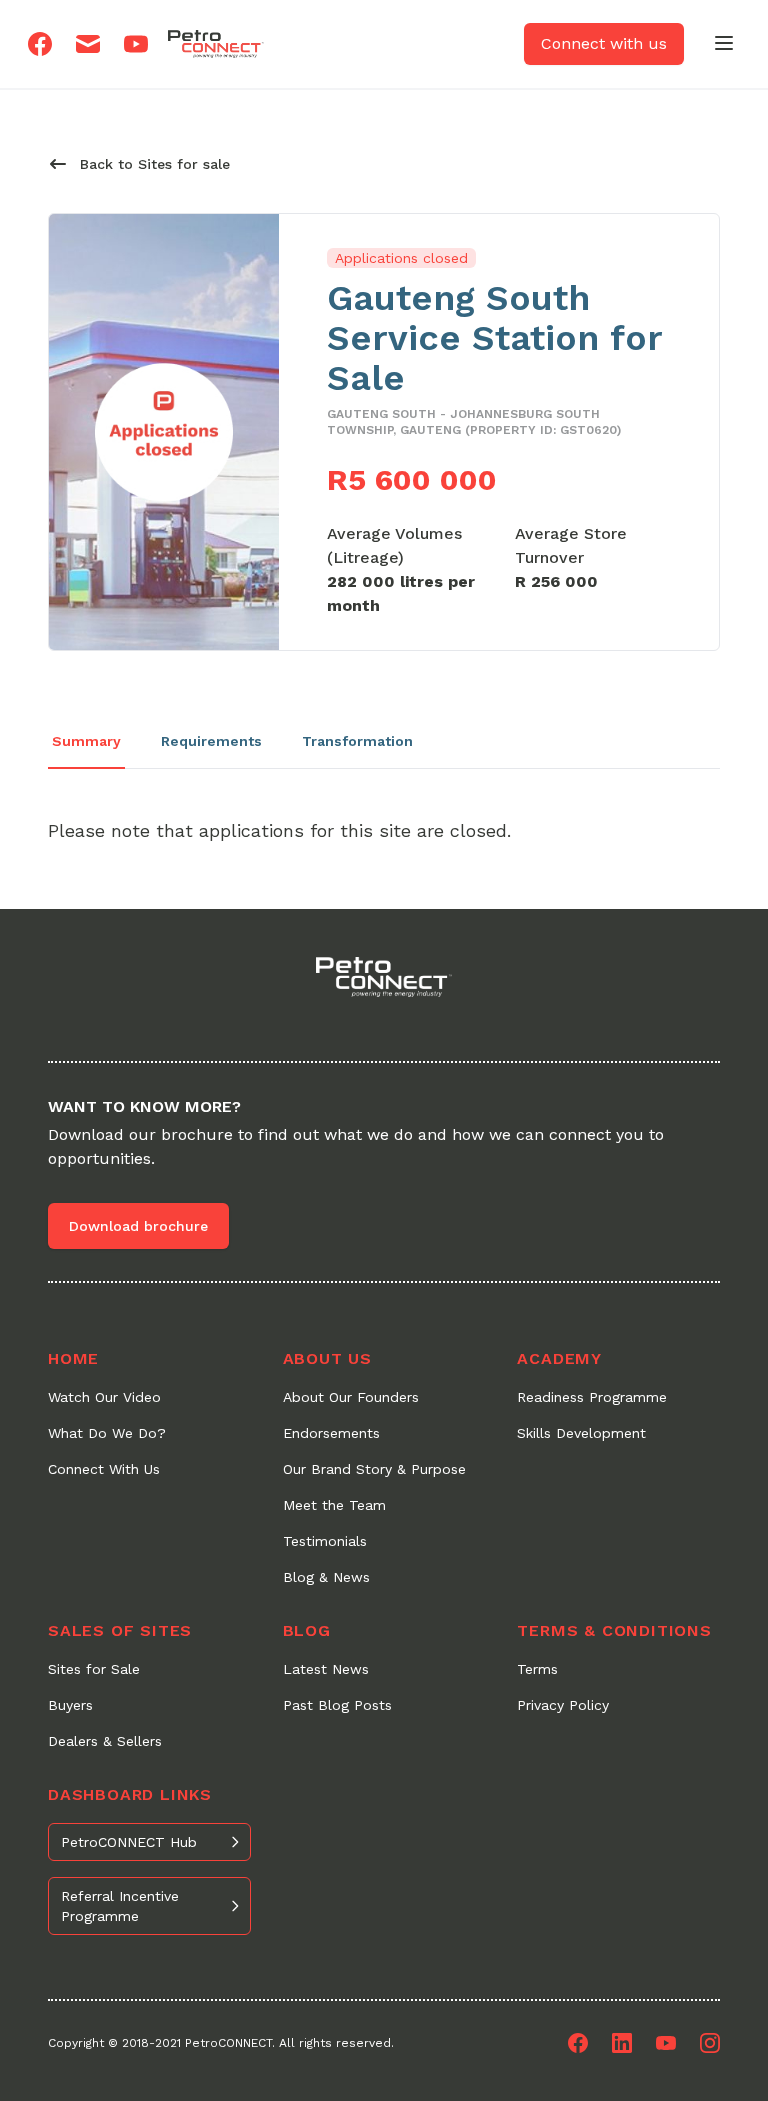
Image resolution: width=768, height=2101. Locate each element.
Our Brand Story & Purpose (374, 1469)
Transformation (357, 741)
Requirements (211, 741)
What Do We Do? (107, 1433)
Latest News (326, 1669)
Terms (537, 1669)
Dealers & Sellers (105, 1741)
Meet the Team (334, 1505)
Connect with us (604, 43)
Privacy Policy (563, 1705)
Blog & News (326, 1577)
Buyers (70, 1705)
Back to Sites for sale (155, 164)
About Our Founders (351, 1397)
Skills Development (581, 1433)
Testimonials (325, 1541)
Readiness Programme (592, 1397)
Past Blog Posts (337, 1705)
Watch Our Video (104, 1397)
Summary (86, 741)
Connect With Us (104, 1469)
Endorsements (331, 1433)
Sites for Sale (94, 1669)
